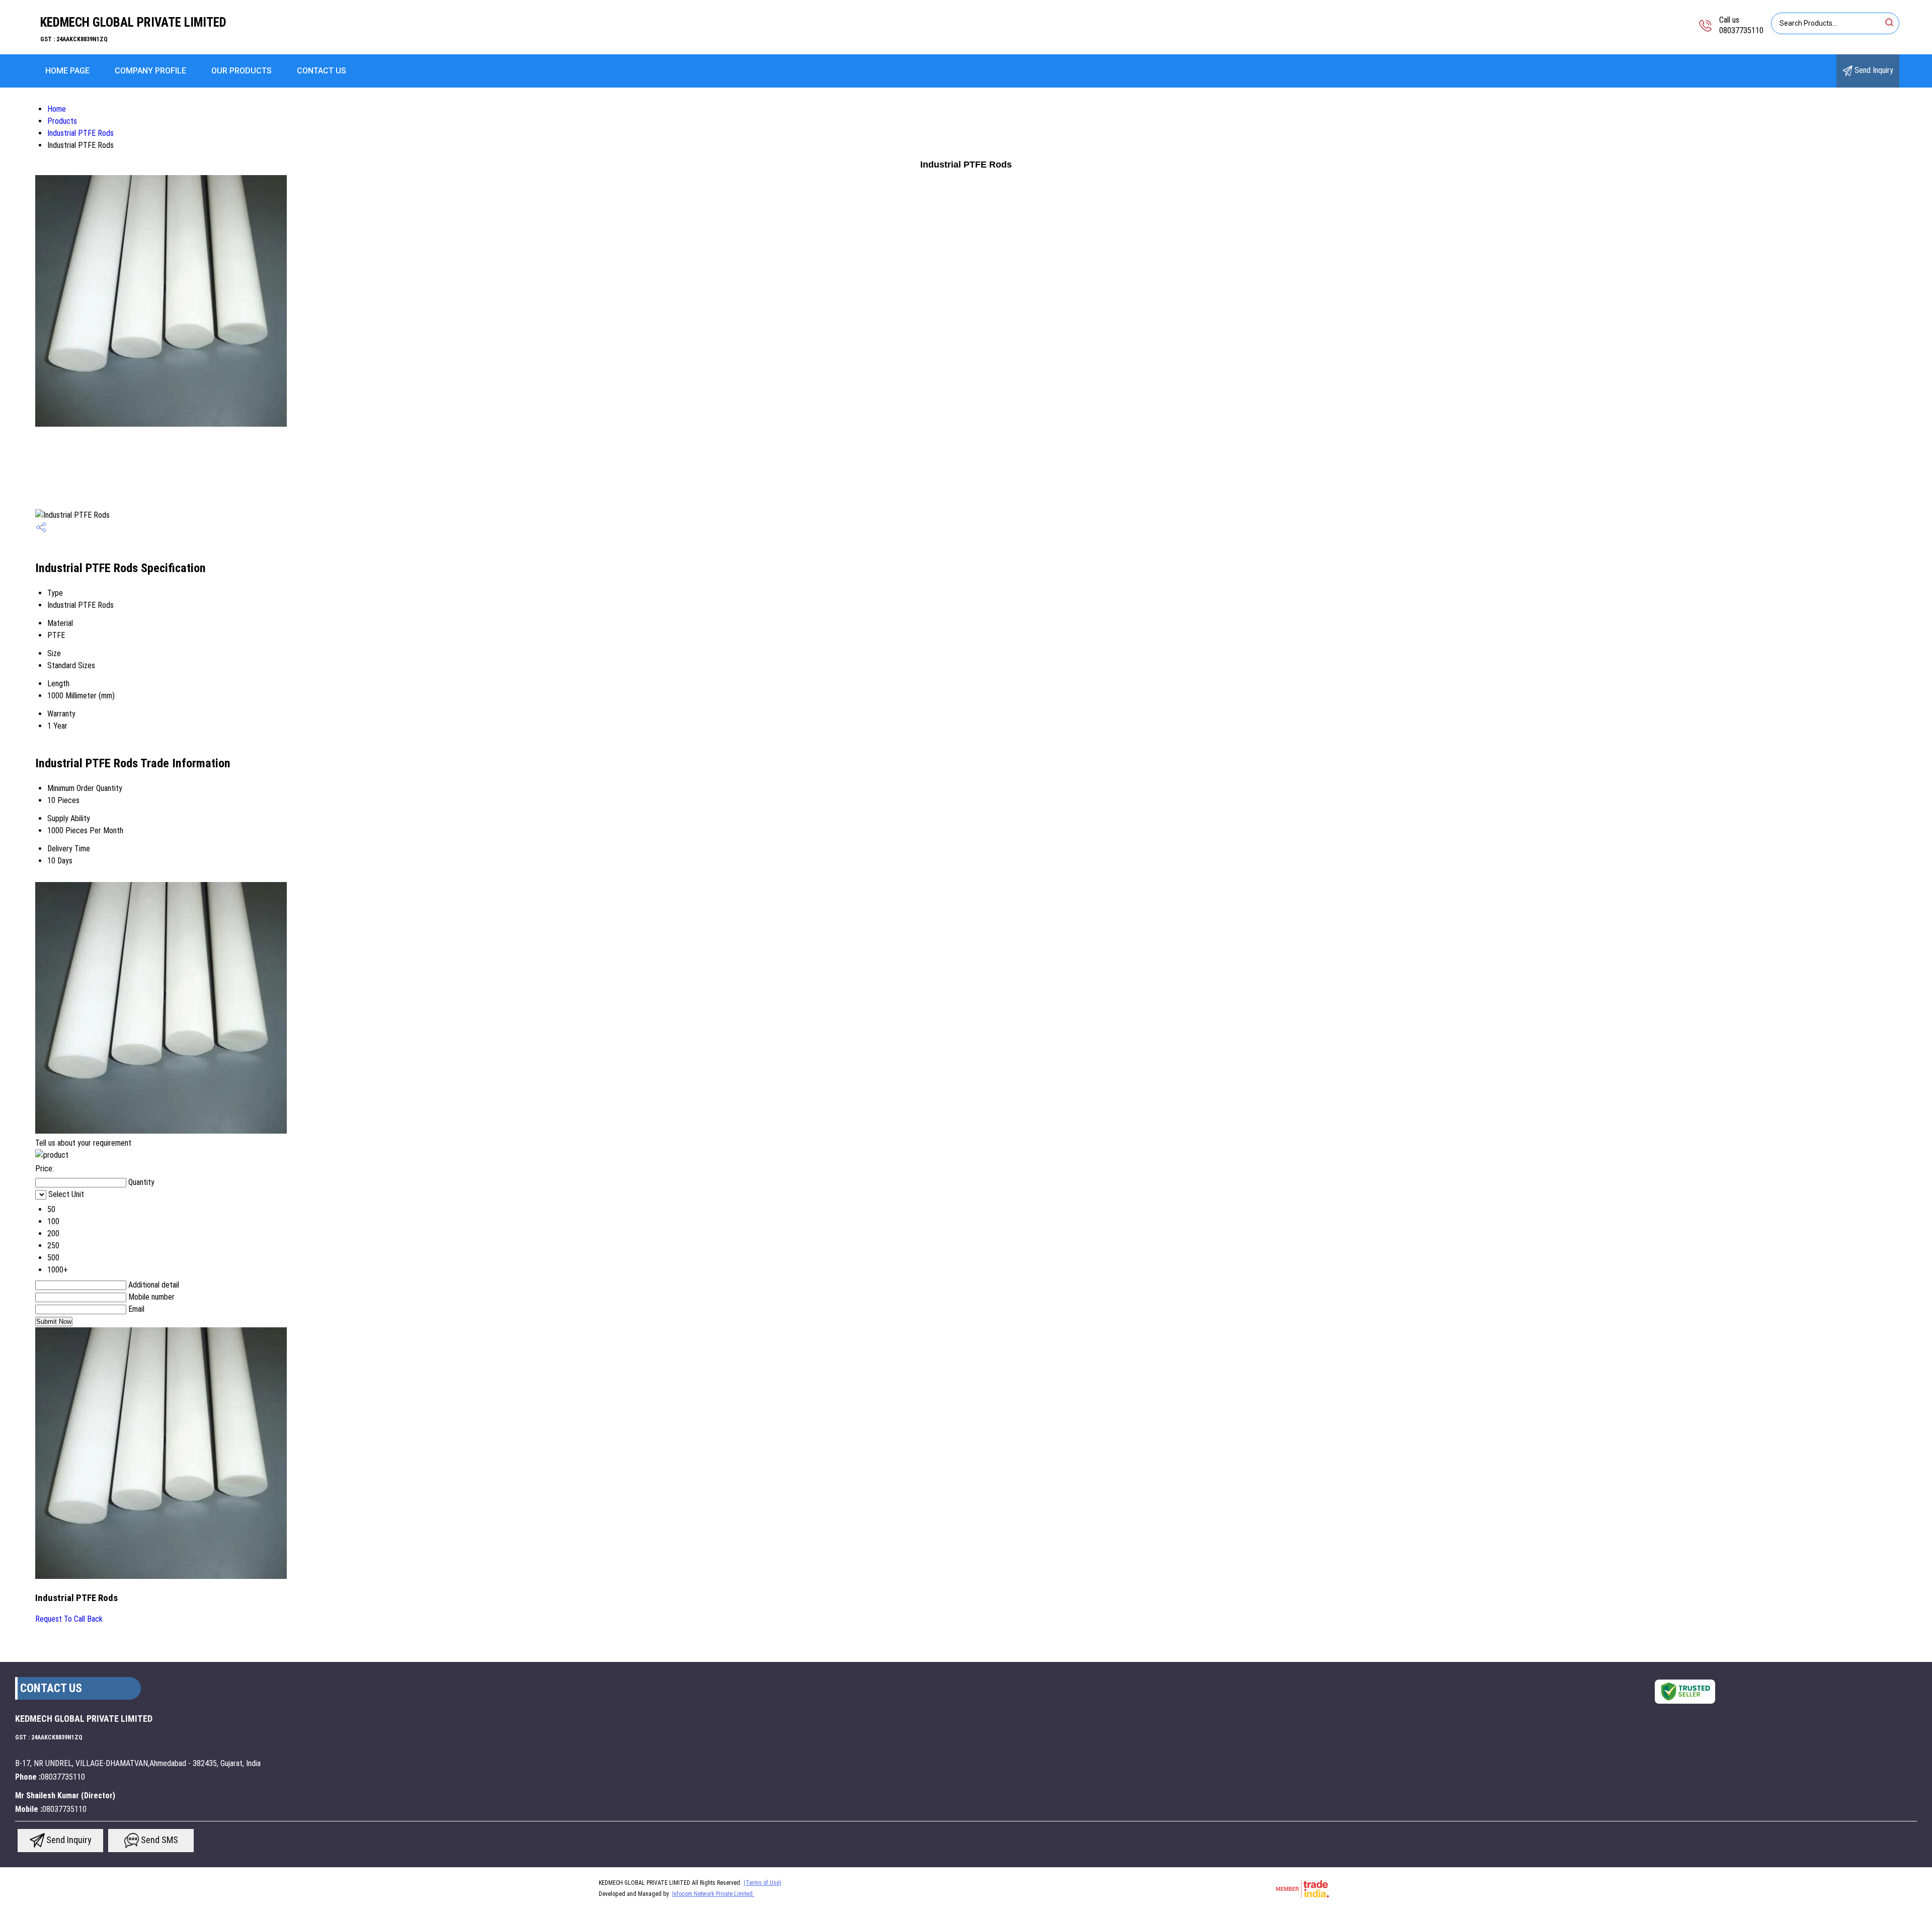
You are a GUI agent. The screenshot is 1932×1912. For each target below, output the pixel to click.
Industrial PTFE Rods (80, 133)
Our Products (242, 71)
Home (57, 109)
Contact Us (321, 71)
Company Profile (150, 71)
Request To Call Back (69, 1619)
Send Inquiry (1873, 70)
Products (62, 121)
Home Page (67, 71)
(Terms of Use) (762, 1883)
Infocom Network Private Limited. (713, 1894)
